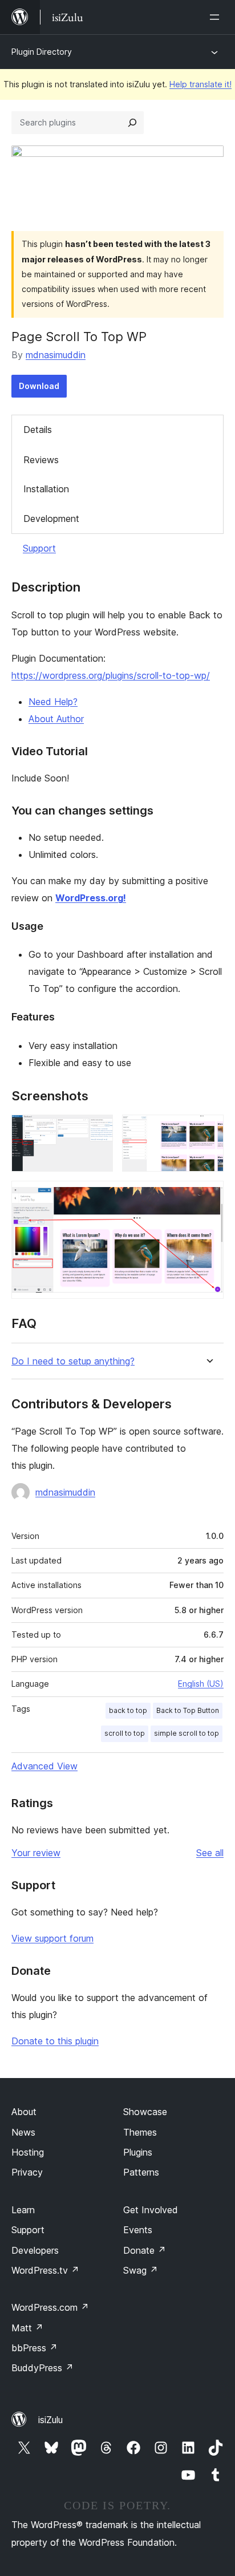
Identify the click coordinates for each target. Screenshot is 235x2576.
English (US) (201, 1684)
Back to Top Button (188, 1710)
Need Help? (53, 702)
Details (38, 430)
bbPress (35, 2348)
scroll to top (125, 1733)
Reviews (41, 460)
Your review (36, 1853)
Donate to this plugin (55, 2041)
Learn (23, 2210)
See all (210, 1853)
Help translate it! (200, 84)
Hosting (28, 2152)
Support (39, 548)
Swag (141, 2270)
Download (39, 386)
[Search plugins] (132, 123)
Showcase (145, 2112)
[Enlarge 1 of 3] (98, 1130)
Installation (46, 489)
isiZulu (50, 2420)
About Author (56, 719)
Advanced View (44, 1766)
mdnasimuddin (56, 355)
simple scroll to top (187, 1733)
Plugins (138, 2152)
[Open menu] (217, 17)
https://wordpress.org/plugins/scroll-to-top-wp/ (111, 675)
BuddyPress (42, 2368)
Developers (35, 2250)
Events (138, 2230)
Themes (140, 2132)
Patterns (141, 2172)
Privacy (27, 2172)
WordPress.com (50, 2307)
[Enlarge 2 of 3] (208, 1130)
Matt (27, 2328)
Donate (145, 2250)
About (24, 2112)
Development (51, 519)
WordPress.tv (45, 2270)
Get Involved (151, 2210)
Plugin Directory (42, 52)
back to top (128, 1710)
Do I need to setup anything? (73, 1361)
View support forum (52, 1938)
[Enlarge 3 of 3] (208, 1196)
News (23, 2132)
